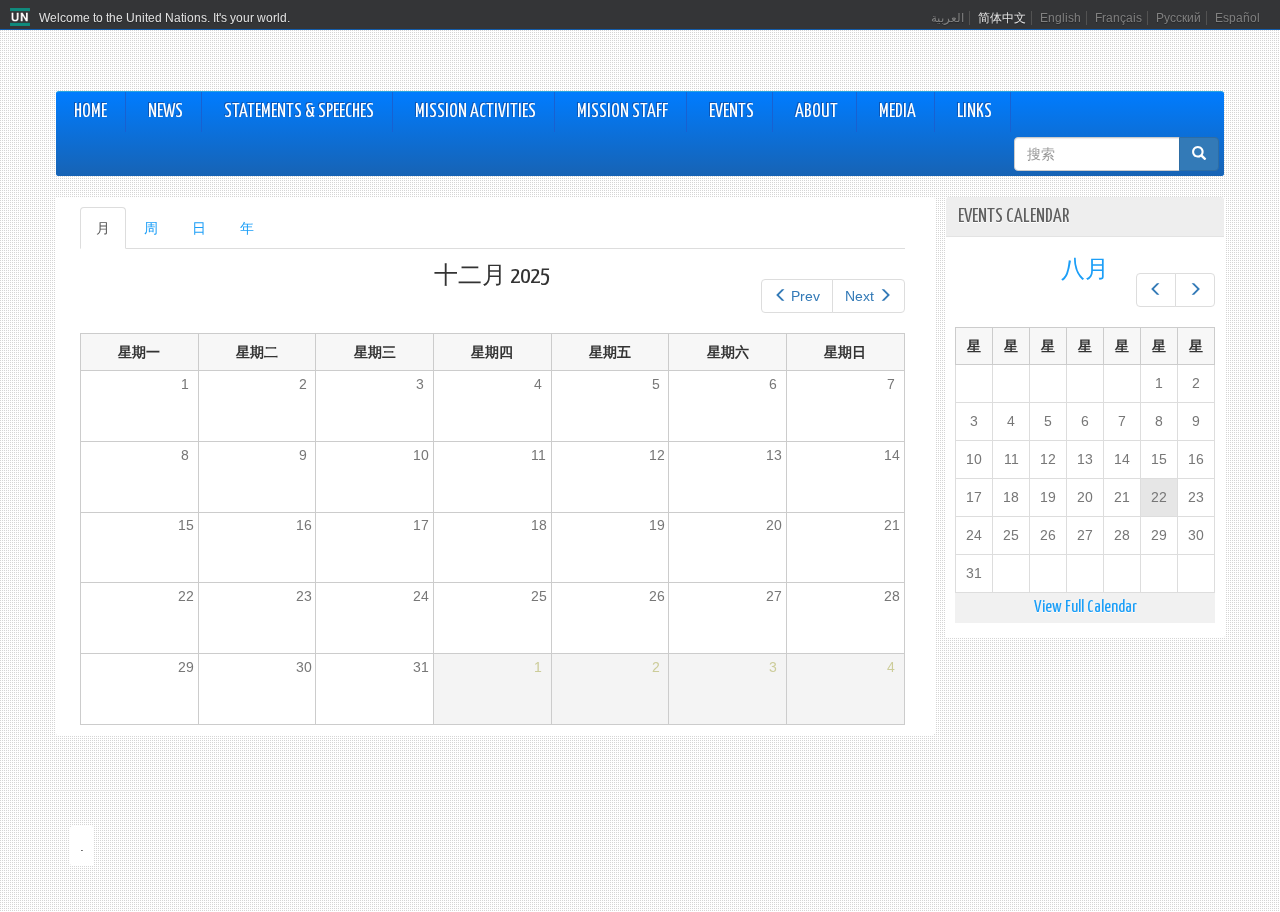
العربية (947, 18)
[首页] (22, 18)
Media (897, 112)
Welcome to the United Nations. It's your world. (164, 18)
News (165, 112)
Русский (1178, 18)
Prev (805, 296)
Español (1237, 18)
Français (1118, 18)
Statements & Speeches (299, 112)
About (816, 112)
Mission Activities (475, 112)
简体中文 (1002, 18)
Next (859, 296)
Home (90, 112)
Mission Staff (622, 112)
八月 (1085, 270)
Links (974, 112)
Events (731, 112)
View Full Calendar (1085, 607)
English (1060, 18)
